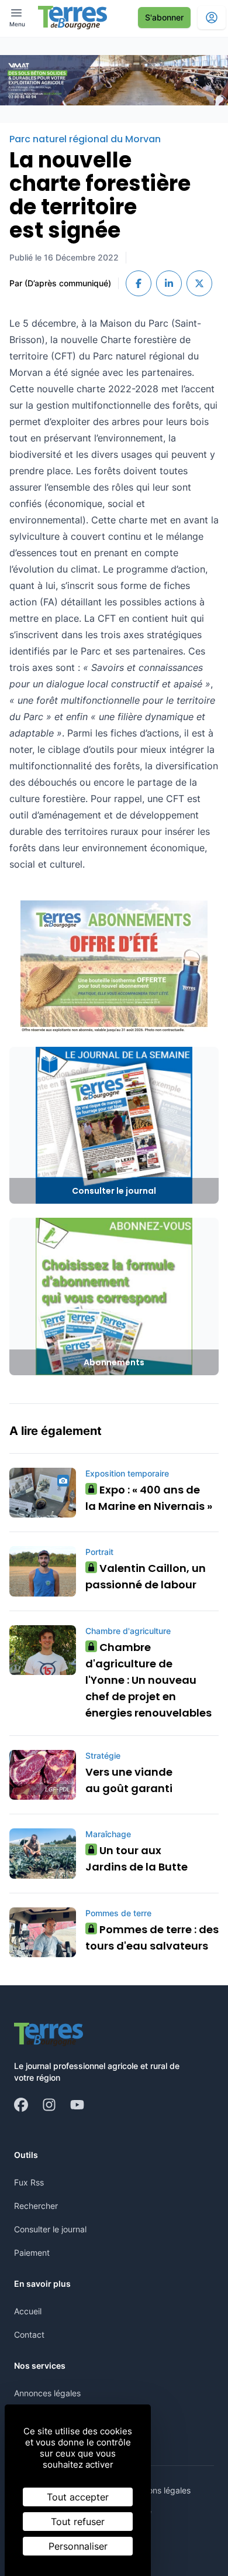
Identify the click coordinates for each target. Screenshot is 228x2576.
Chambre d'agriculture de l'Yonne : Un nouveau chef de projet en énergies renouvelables (148, 1680)
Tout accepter (78, 2497)
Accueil (28, 2311)
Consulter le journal (50, 2229)
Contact (29, 2334)
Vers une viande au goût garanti (129, 1780)
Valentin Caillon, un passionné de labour (146, 1576)
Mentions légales (159, 2490)
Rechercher (36, 2206)
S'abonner (164, 17)
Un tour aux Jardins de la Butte (137, 1859)
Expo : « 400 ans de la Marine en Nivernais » (149, 1498)
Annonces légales (47, 2393)
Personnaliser (78, 2546)
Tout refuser (78, 2522)
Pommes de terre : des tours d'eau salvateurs (152, 1938)
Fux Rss (29, 2182)
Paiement (32, 2253)
